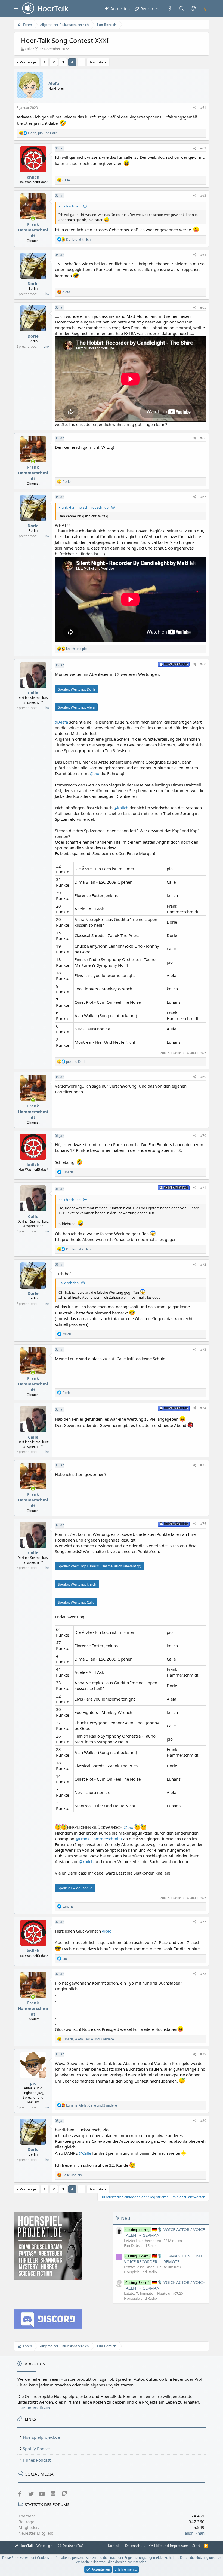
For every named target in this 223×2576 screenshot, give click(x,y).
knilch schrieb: (70, 206)
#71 (203, 1187)
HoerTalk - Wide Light (36, 2546)
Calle (29, 49)
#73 (203, 1349)
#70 (203, 1136)
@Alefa (61, 722)
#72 (203, 1264)
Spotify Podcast (37, 2449)
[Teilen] (195, 108)
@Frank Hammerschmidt (99, 1839)
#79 (203, 2054)
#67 (203, 497)
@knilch (121, 808)
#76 (203, 1524)
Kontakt (114, 2546)
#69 (203, 1077)
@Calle (85, 2153)
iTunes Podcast (37, 2460)
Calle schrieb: (69, 1283)
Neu (126, 2218)
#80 (203, 2121)
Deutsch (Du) (72, 2546)
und (78, 239)
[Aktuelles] (170, 8)
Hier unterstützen (34, 2408)
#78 (203, 1974)
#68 (203, 664)
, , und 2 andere (88, 2039)
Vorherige (28, 62)
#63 (203, 195)
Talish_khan (194, 2533)
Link (46, 294)
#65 (203, 307)
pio (33, 2083)
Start (196, 2546)
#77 (203, 1922)
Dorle (33, 283)
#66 (203, 438)
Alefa (54, 83)
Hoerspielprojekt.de (41, 2437)
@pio (95, 773)
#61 (203, 108)
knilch (33, 177)
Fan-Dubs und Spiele (141, 2245)
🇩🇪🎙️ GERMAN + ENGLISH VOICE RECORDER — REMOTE (163, 2259)
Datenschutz (135, 2546)
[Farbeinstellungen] (193, 8)
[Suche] (182, 8)
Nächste (97, 62)
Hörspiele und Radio (140, 2272)
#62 (203, 148)
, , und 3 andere (92, 2105)
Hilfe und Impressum (171, 2546)
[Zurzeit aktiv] (33, 219)
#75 (203, 1465)
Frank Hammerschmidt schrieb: (84, 507)
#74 (203, 1408)
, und (43, 133)
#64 (203, 255)
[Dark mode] (205, 8)
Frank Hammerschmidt (33, 230)
